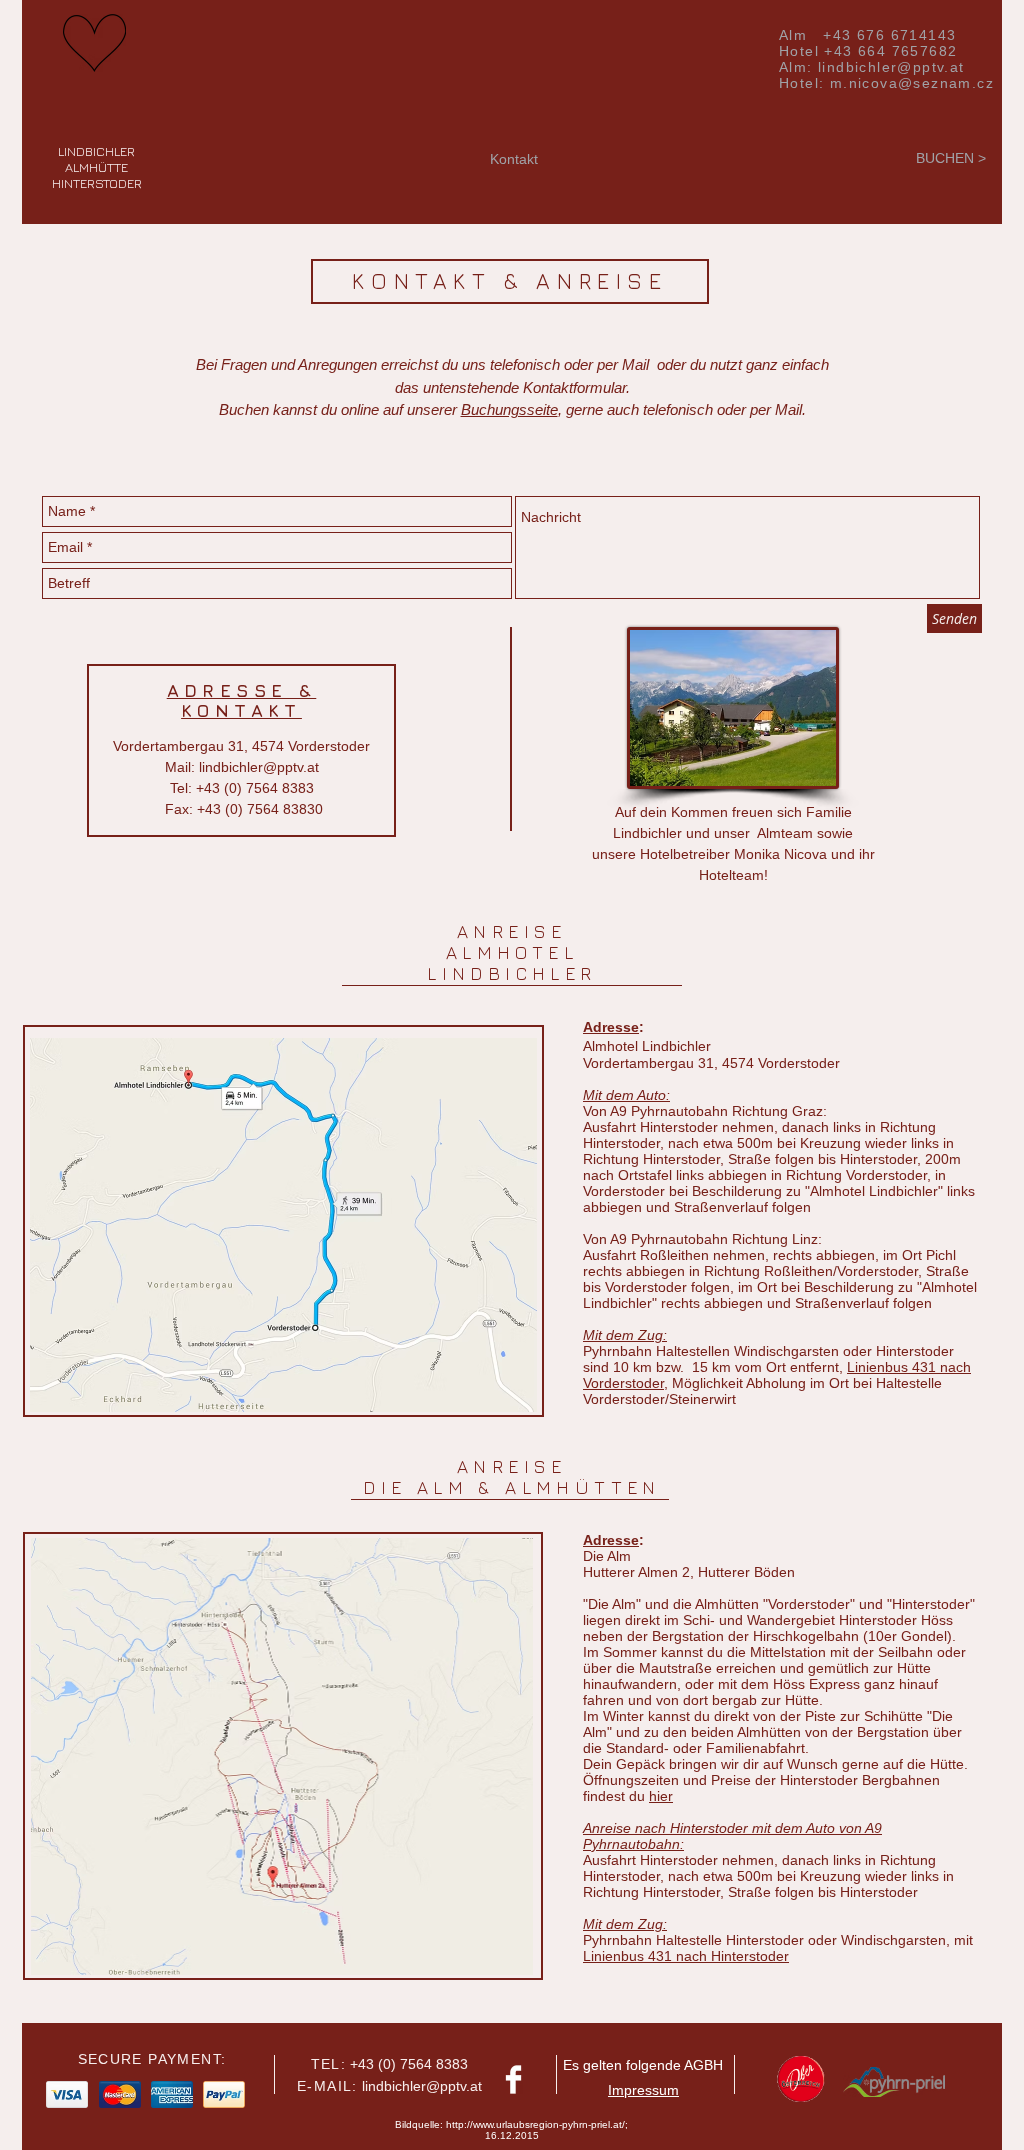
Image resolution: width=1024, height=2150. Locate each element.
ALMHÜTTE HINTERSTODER (97, 175)
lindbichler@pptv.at (891, 67)
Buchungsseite (509, 409)
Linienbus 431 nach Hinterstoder (686, 1956)
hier (661, 1796)
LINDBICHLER (96, 151)
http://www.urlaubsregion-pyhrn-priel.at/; (537, 2124)
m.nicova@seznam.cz (912, 83)
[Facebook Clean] (513, 2079)
